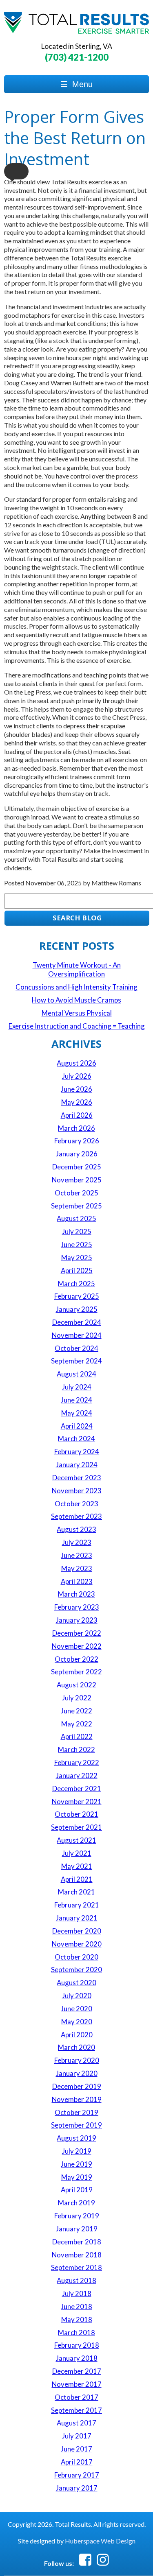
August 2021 (76, 1840)
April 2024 (77, 1426)
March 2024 (76, 1439)
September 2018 (76, 2267)
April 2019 (77, 2190)
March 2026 (76, 1128)
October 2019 (76, 2112)
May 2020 (77, 2022)
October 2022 (76, 1659)
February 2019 (77, 2216)
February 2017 (77, 2475)
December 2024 (77, 1322)
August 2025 (76, 1218)
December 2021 (77, 1788)
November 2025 (77, 1180)
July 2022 (77, 1698)
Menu (76, 84)
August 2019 (76, 2138)
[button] (16, 171)
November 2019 (77, 2099)
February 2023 (77, 1607)
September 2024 (76, 1361)
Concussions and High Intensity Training (76, 987)
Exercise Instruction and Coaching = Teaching (77, 1026)
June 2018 (76, 2306)
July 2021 (77, 1853)
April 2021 (77, 1879)
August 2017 (76, 2423)
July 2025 (77, 1231)
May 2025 (77, 1257)
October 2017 (76, 2397)
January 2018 (77, 2358)
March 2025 (76, 1284)
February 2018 (77, 2345)
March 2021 (76, 1892)
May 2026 (77, 1102)
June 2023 (76, 1555)
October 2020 (76, 1957)
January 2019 (77, 2229)
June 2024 (76, 1400)
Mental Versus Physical (77, 1013)
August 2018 (76, 2280)
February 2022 (77, 1762)
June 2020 (76, 2009)
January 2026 (77, 1154)
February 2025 (77, 1296)
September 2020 (76, 1970)
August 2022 (76, 1685)
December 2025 (77, 1167)
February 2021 (77, 1905)
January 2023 (77, 1620)
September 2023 (76, 1516)
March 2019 (76, 2203)
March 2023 (76, 1594)
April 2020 (77, 2035)
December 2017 (77, 2371)
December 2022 (77, 1633)
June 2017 (76, 2449)
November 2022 (77, 1646)
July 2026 (77, 1076)
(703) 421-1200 (77, 57)
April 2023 (77, 1581)
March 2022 (76, 1749)
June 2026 (76, 1089)
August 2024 (76, 1374)
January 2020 (77, 2073)
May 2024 (77, 1413)
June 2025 (76, 1244)
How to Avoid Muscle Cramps (76, 1000)
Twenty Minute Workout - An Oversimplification (77, 969)
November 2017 (77, 2384)
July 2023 (77, 1542)
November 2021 (77, 1801)
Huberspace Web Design (100, 2541)
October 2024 (76, 1348)
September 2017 (76, 2410)
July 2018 (77, 2293)
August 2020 (76, 1983)
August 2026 (76, 1063)
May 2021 (77, 1866)
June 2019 (76, 2164)
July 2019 (77, 2151)
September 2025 (76, 1206)
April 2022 (77, 1736)
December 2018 (77, 2242)
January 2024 (77, 1465)
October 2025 (76, 1193)
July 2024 (77, 1387)
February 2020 (77, 2060)
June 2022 (76, 1711)
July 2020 (77, 1996)
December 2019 (77, 2086)
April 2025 (77, 1271)
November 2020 (77, 1944)
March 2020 (76, 2047)
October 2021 (76, 1814)
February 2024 (77, 1452)
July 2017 (77, 2436)
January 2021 (77, 1918)
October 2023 (76, 1504)
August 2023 (76, 1529)
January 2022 (77, 1775)
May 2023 (77, 1568)
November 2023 (77, 1491)
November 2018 (77, 2255)
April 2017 (77, 2462)
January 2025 (77, 1309)
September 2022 (76, 1672)
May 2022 (77, 1724)
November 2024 (77, 1335)
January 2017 (77, 2488)
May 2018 (77, 2319)
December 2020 (77, 1931)
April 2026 (77, 1115)
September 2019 (76, 2125)
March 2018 (76, 2332)
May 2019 (77, 2177)
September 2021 (76, 1827)
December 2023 (77, 1478)
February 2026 (77, 1141)
